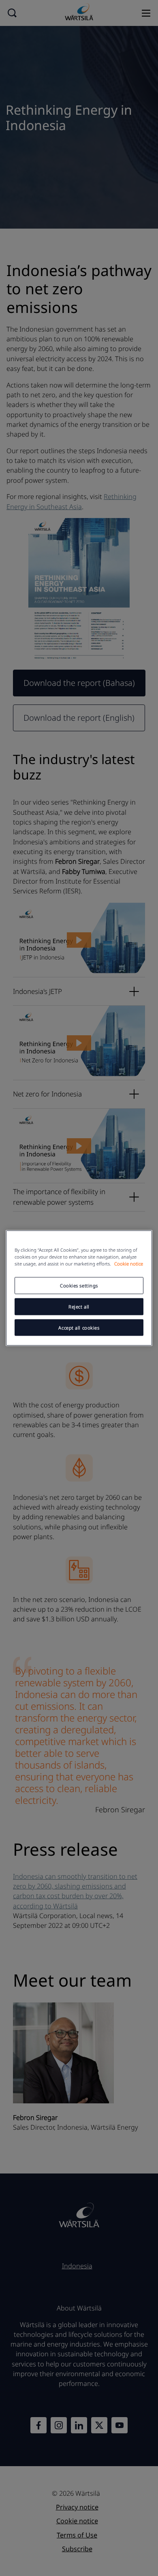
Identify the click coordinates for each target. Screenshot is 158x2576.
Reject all (79, 1306)
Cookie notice (129, 1263)
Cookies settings (79, 1285)
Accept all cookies (79, 1327)
